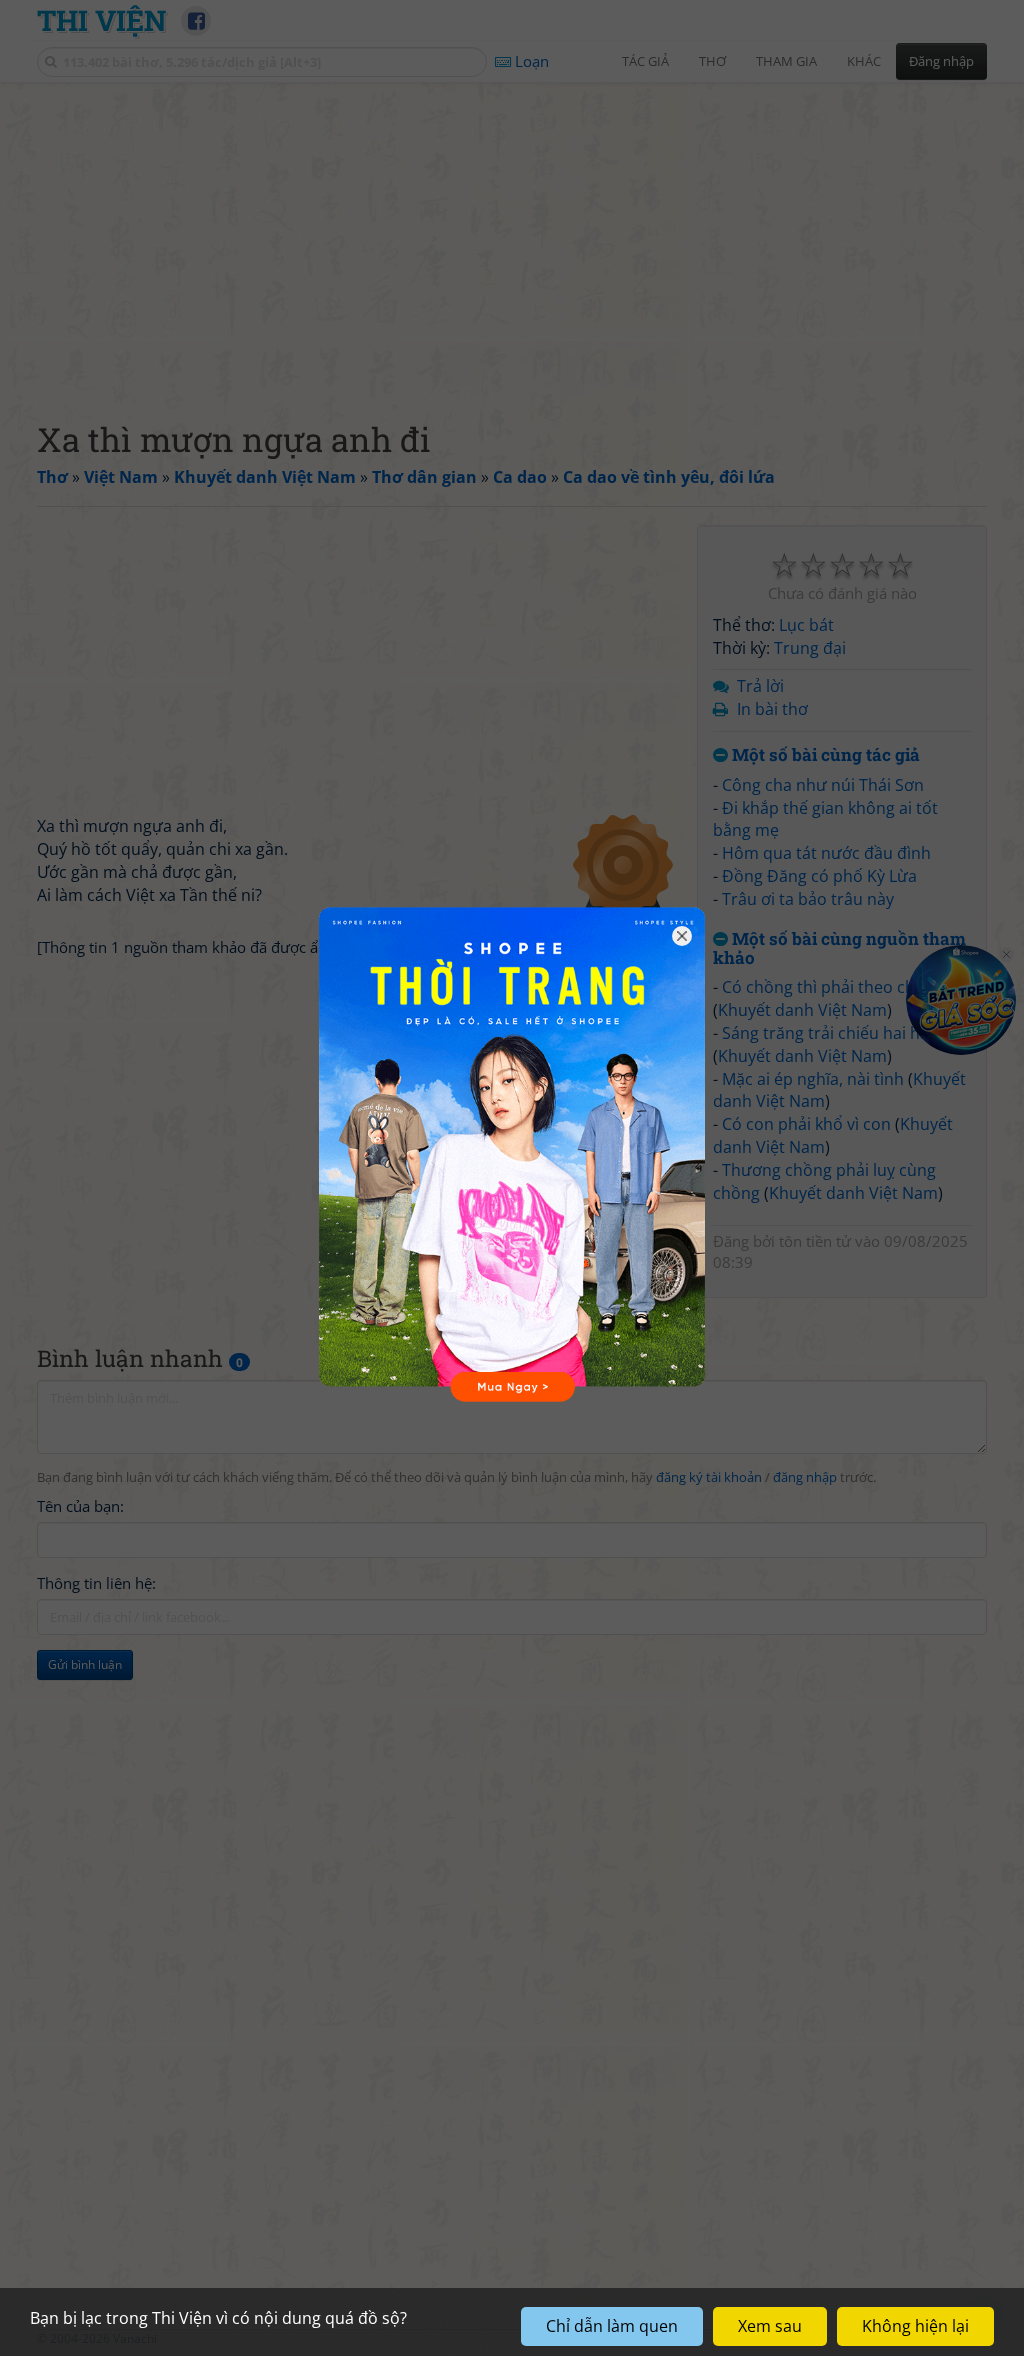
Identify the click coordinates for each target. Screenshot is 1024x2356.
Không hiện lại (915, 2326)
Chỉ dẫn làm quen (612, 2326)
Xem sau (770, 2326)
